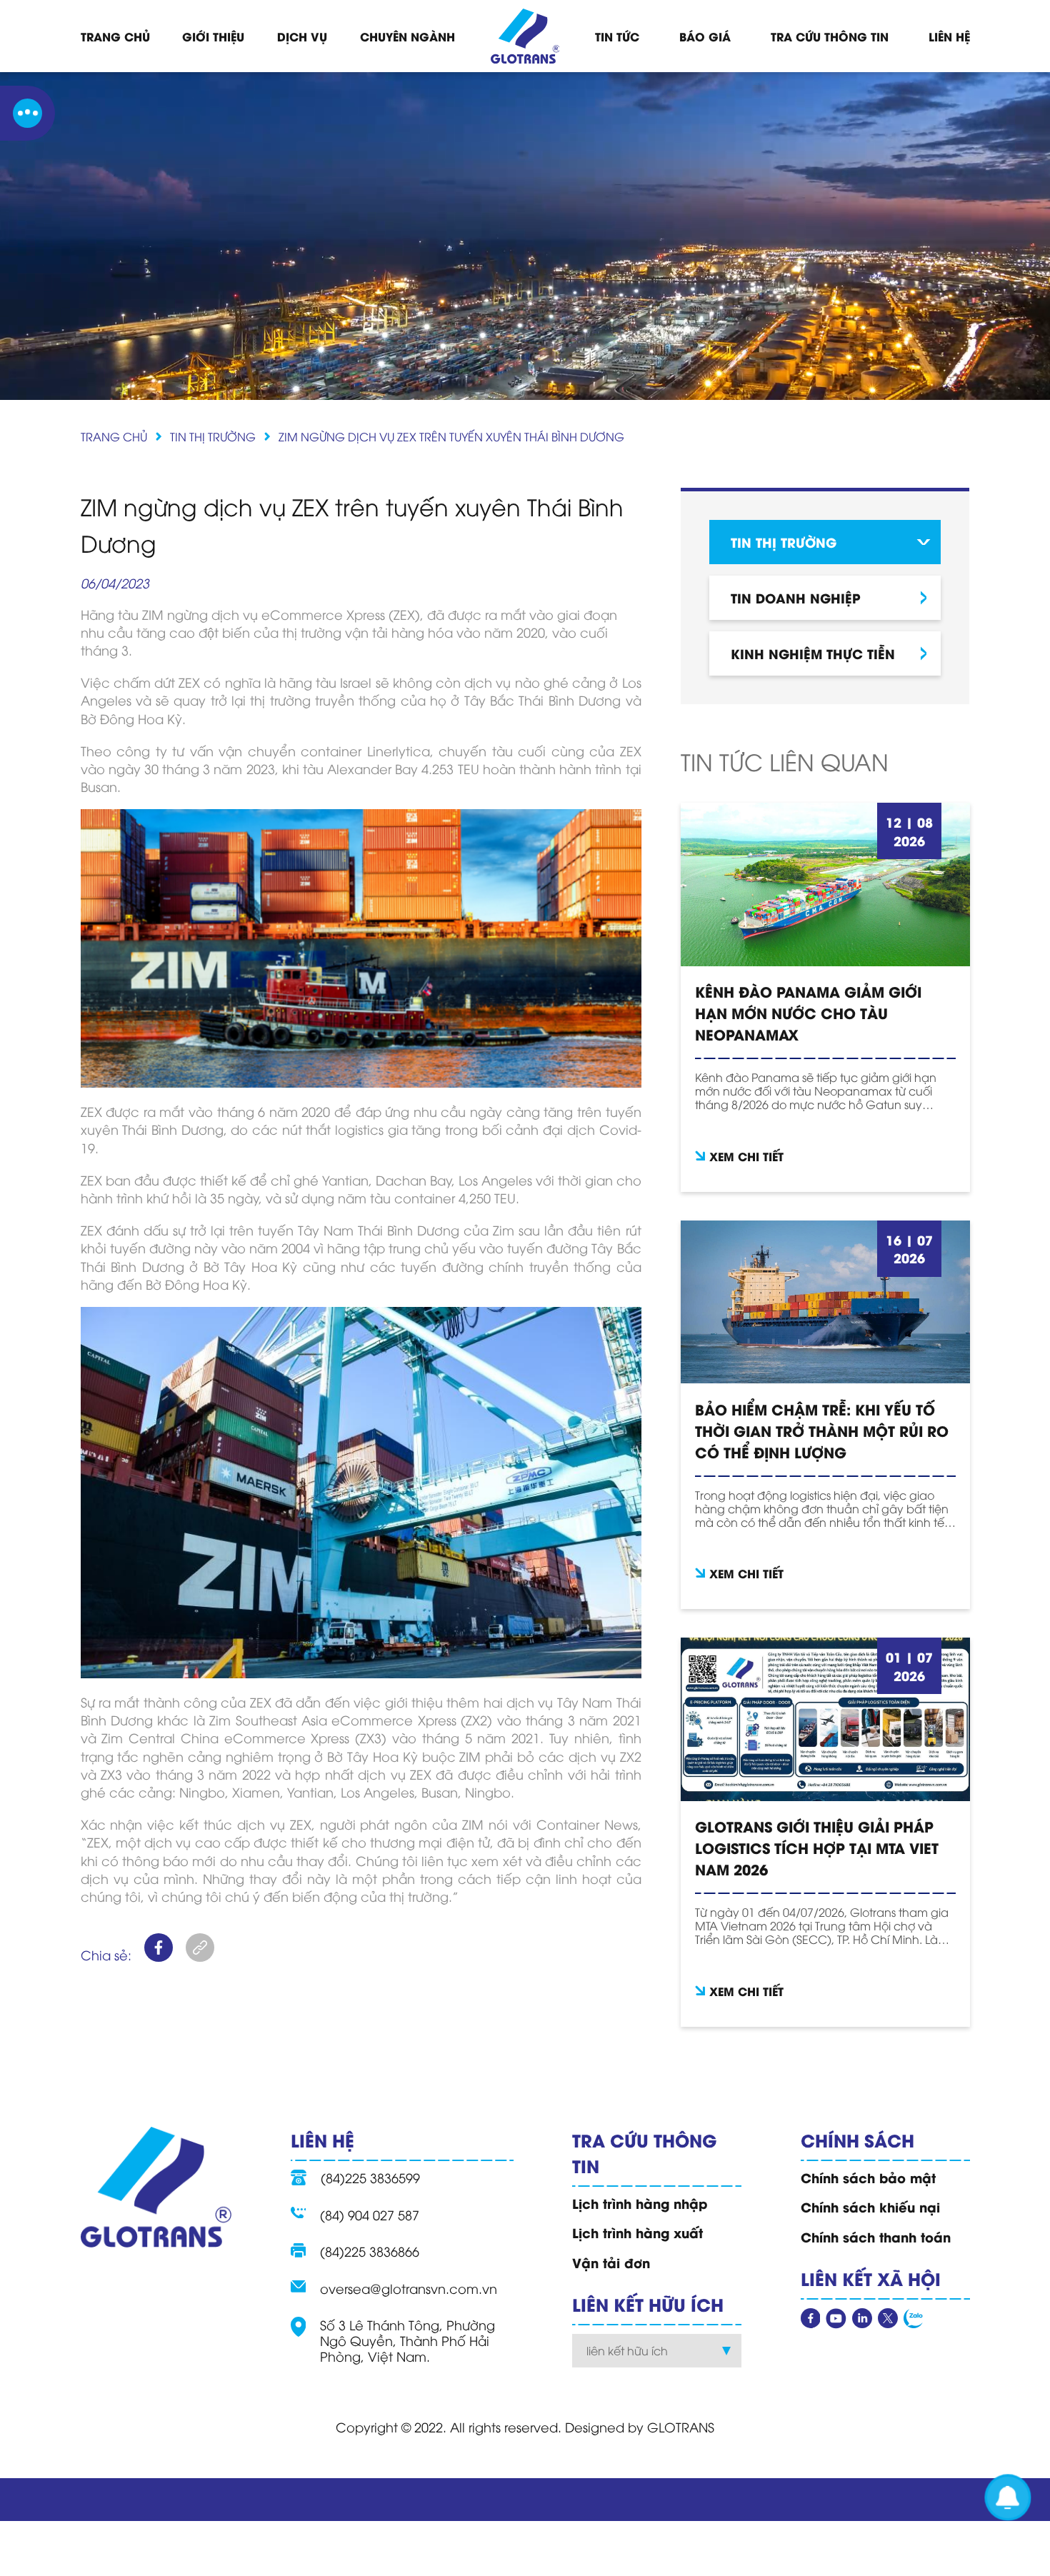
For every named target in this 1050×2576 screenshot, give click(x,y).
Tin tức (617, 36)
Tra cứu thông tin (830, 36)
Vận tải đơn (611, 2262)
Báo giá (705, 36)
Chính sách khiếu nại (870, 2207)
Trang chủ (114, 436)
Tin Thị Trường (213, 436)
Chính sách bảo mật (868, 2177)
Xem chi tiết (746, 1156)
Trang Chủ (115, 36)
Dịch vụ (302, 36)
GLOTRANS (681, 2426)
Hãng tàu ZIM (122, 614)
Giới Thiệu (213, 36)
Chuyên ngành (407, 36)
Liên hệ (949, 36)
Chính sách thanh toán (876, 2237)
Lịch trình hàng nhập (640, 2203)
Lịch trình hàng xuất (637, 2232)
